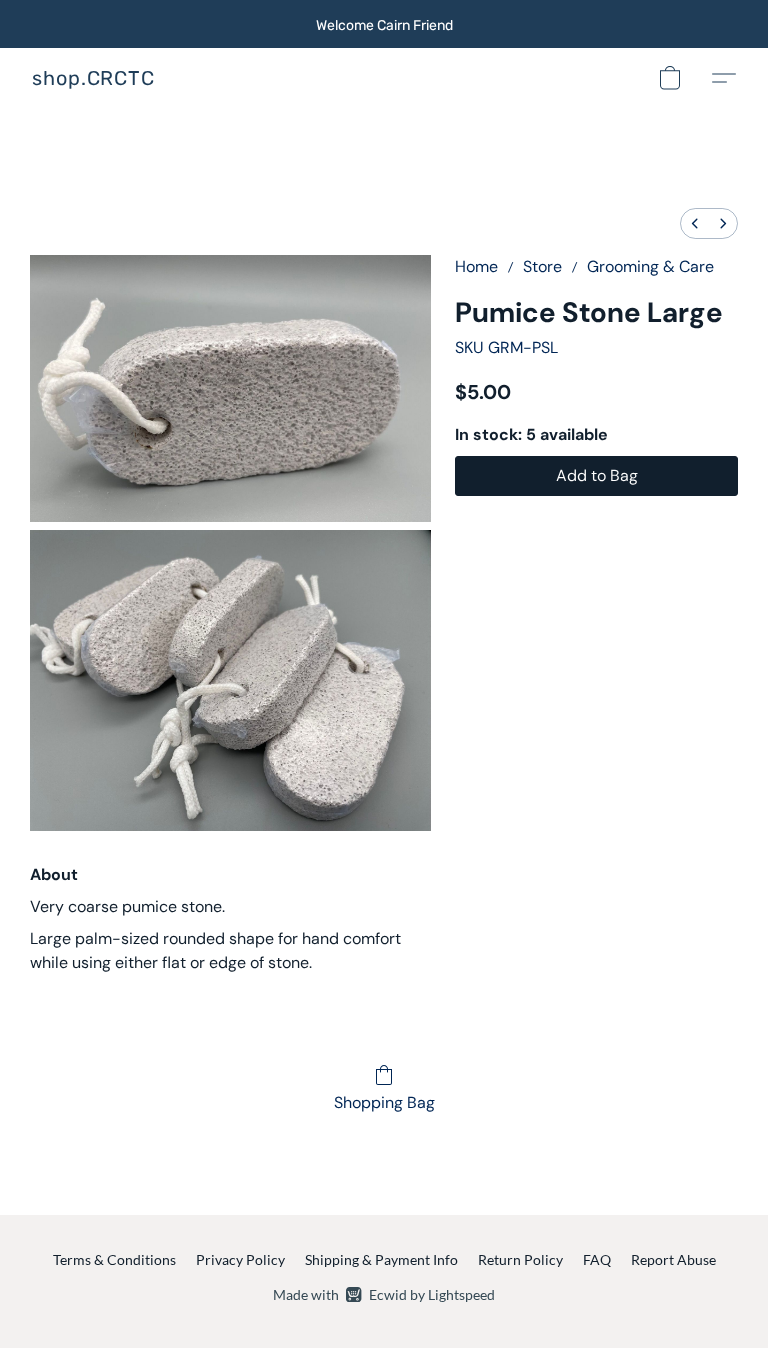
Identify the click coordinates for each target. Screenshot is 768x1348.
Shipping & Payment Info (381, 1259)
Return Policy (520, 1259)
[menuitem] (695, 223)
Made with (383, 1294)
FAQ (597, 1259)
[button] (93, 78)
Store (542, 266)
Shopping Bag (384, 1102)
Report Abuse (673, 1259)
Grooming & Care (650, 266)
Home (476, 266)
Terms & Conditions (114, 1259)
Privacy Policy (240, 1259)
